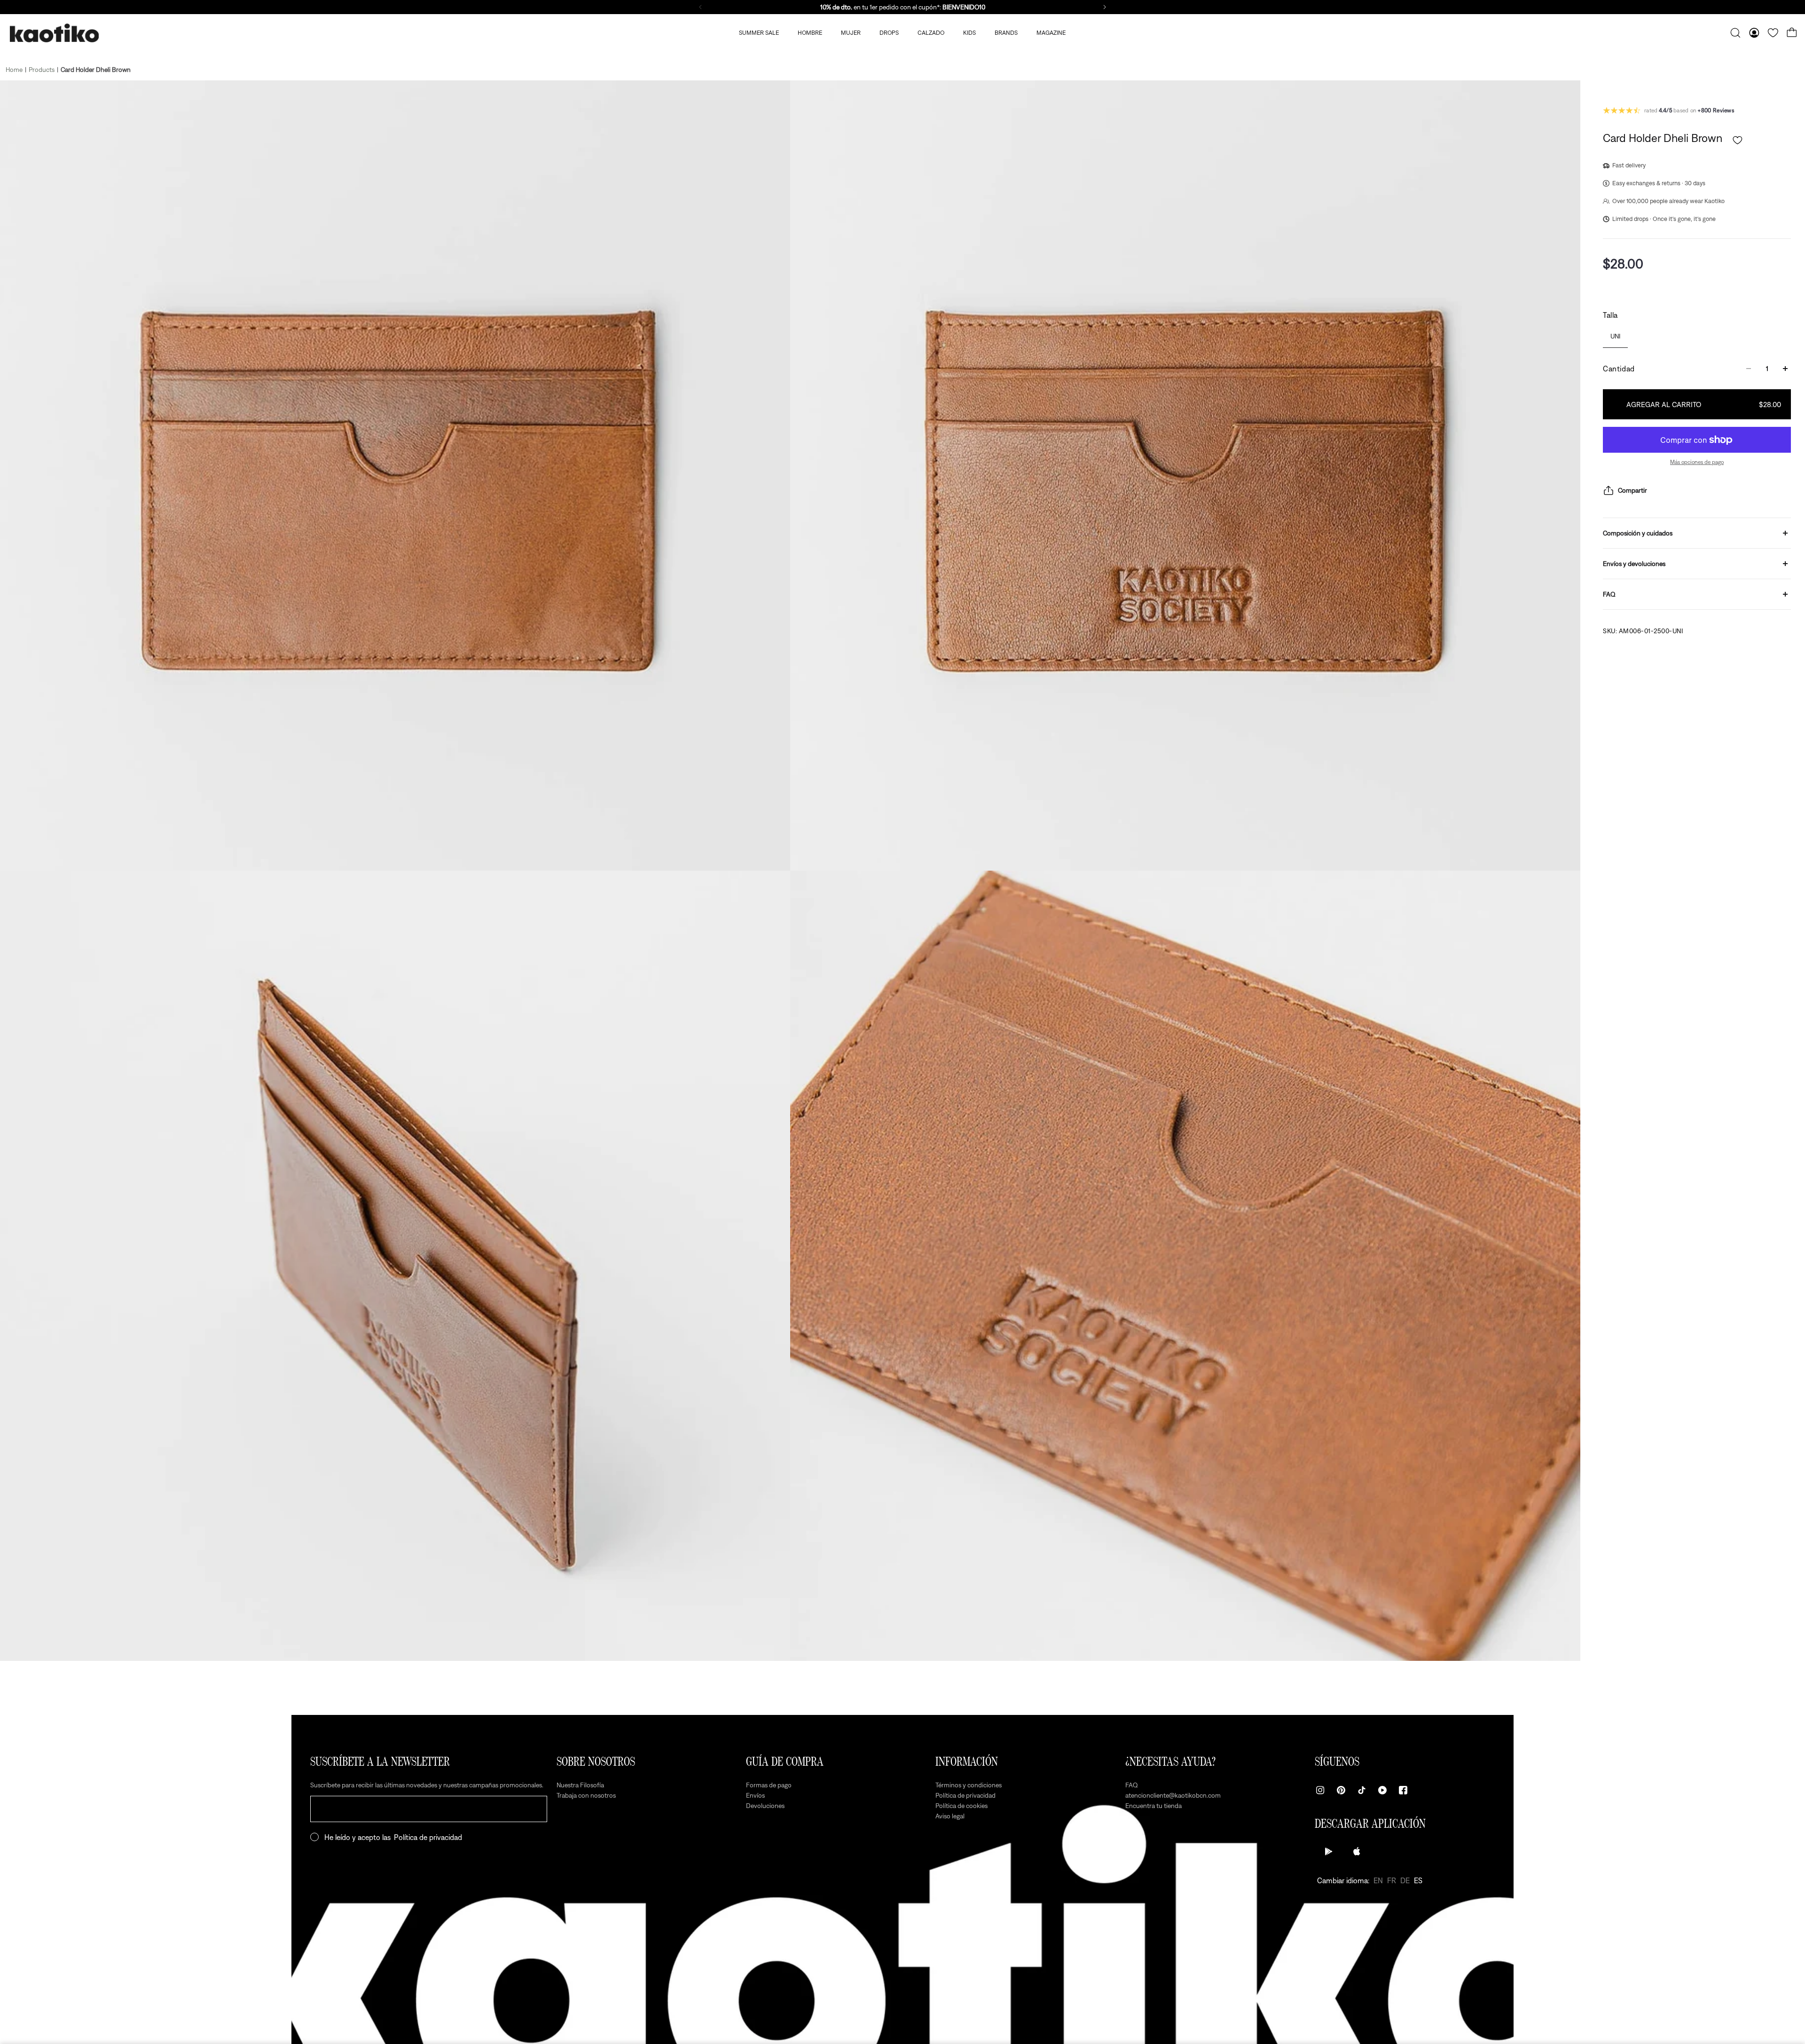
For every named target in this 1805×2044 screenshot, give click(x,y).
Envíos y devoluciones (1634, 564)
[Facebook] (1403, 1790)
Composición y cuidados (1638, 533)
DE (1405, 1880)
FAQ (1609, 594)
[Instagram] (1320, 1790)
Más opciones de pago (1697, 462)
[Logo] (54, 33)
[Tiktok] (1362, 1790)
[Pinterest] (1341, 1790)
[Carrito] (1792, 33)
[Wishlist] (1773, 33)
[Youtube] (1382, 1790)
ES (1418, 1880)
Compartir (1632, 490)
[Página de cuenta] (1754, 33)
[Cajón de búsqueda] (1735, 33)
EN (1378, 1880)
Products (42, 70)
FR (1392, 1880)
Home (14, 70)
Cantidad (1619, 369)
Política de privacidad (428, 1837)
